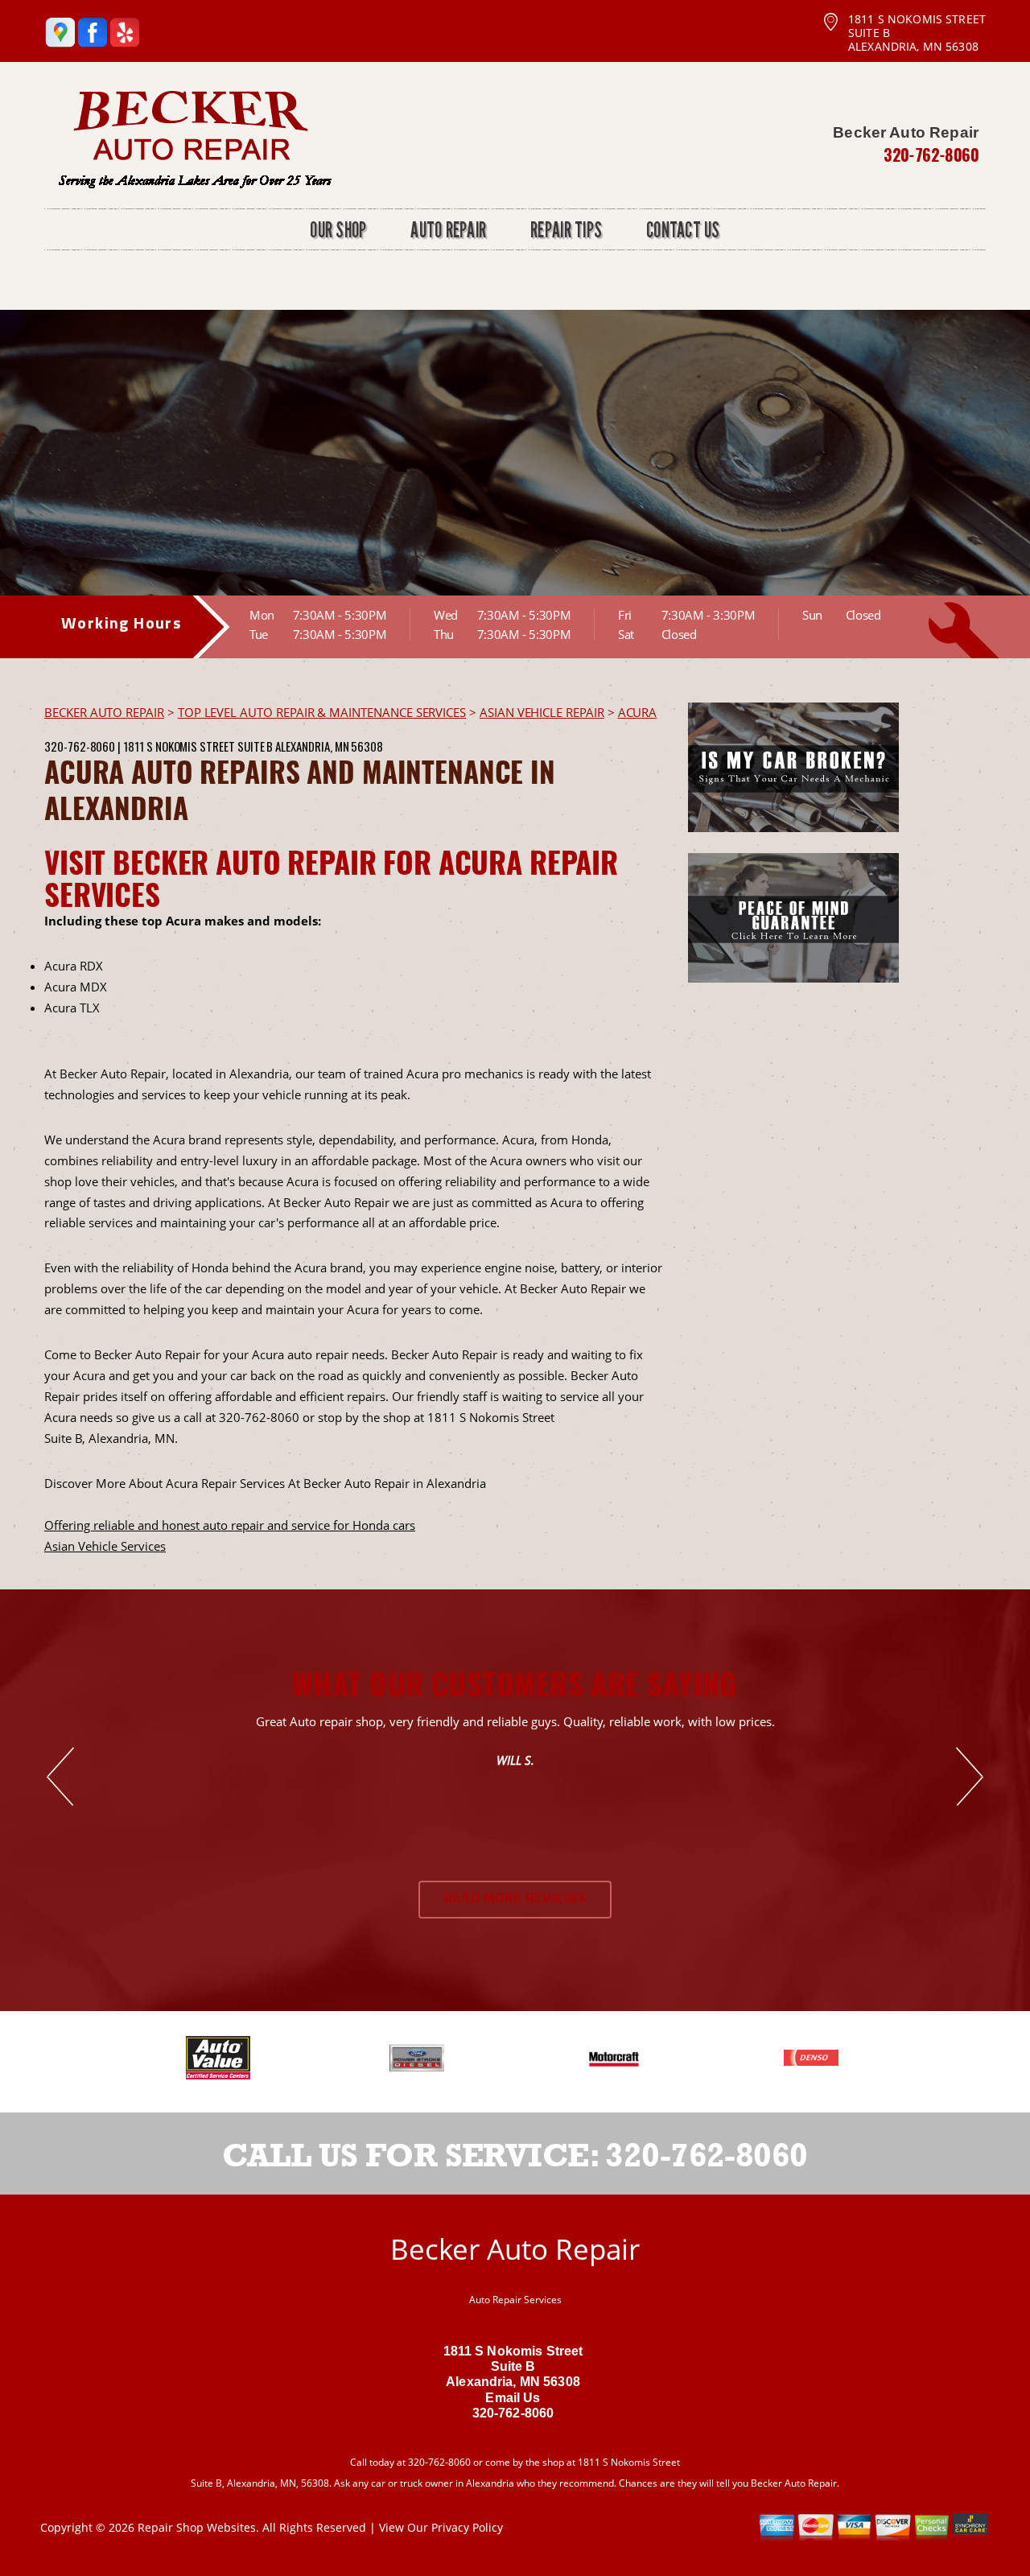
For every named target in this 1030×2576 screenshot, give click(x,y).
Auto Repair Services (515, 2300)
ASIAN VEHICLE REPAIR (542, 712)
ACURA (638, 712)
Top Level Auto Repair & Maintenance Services (322, 712)
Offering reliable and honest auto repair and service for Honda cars (230, 1525)
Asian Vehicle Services (105, 1546)
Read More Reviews (515, 1899)
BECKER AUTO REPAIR (104, 712)
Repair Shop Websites (197, 2527)
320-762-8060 (931, 155)
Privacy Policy (467, 2527)
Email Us (513, 2398)
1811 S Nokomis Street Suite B (198, 746)
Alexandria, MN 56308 (329, 746)
